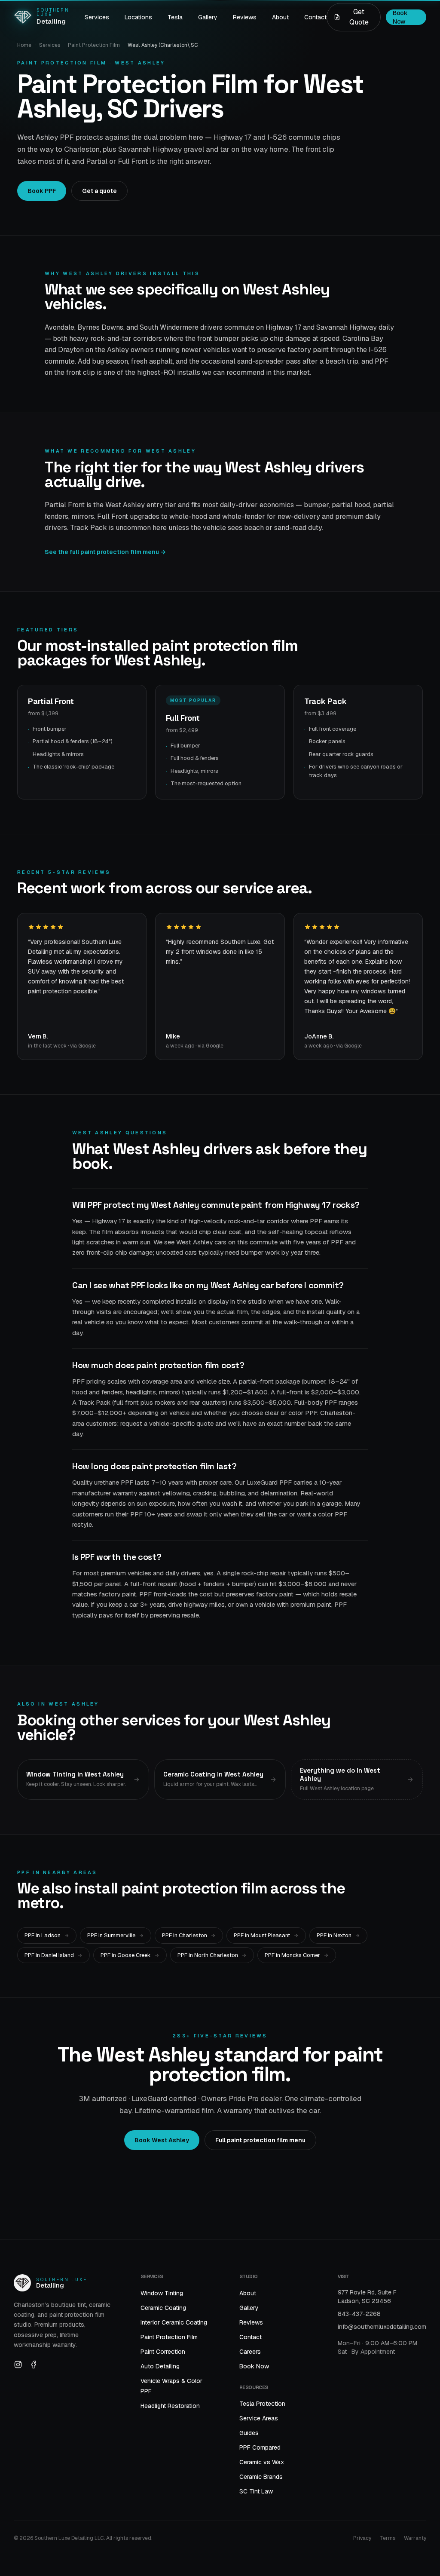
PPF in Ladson (43, 1935)
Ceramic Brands (261, 2477)
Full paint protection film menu (260, 2140)
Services (97, 17)
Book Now (254, 2366)
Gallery (208, 17)
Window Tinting (162, 2293)
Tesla (175, 17)
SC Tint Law (256, 2491)
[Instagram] (18, 2365)
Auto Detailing (160, 2366)
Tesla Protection (262, 2404)
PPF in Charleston (185, 1935)
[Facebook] (34, 2365)
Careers (250, 2352)
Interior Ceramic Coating (174, 2322)
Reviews (245, 17)
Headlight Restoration (170, 2406)
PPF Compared (260, 2447)
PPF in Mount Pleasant (262, 1935)
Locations (138, 17)
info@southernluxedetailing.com (382, 2327)
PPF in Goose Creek (126, 1955)
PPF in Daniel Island (49, 1955)
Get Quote (359, 17)
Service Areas (259, 2418)
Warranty (415, 2538)
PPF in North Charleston (208, 1955)
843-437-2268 (359, 2314)
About (280, 17)
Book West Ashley (162, 2140)
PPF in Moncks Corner (292, 1955)
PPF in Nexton (334, 1935)
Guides (249, 2433)
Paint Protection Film (94, 45)
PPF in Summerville (111, 1935)
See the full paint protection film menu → (105, 552)
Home (24, 45)
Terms (388, 2538)
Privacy (362, 2538)
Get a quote (99, 191)
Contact (315, 17)
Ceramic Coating (163, 2308)
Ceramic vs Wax (262, 2462)
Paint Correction (163, 2352)
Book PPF (42, 191)
